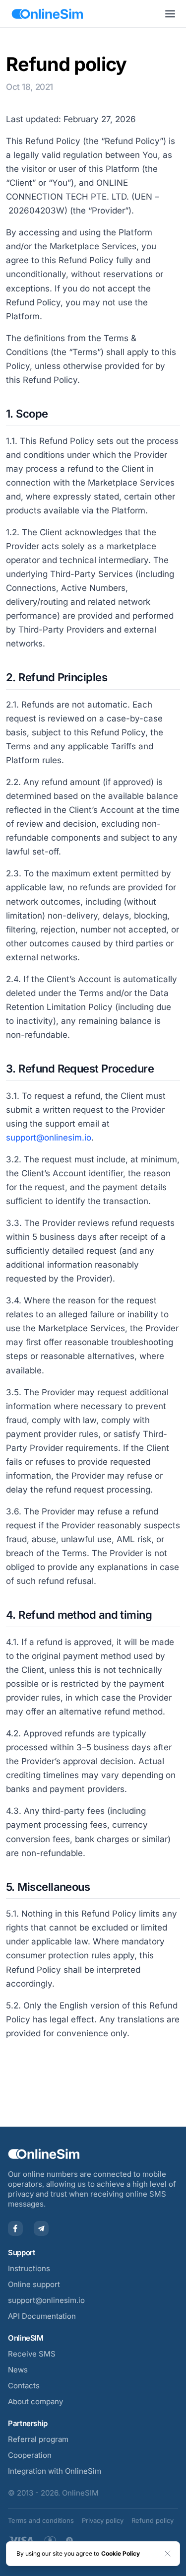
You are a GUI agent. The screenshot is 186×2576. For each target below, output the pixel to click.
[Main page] (47, 14)
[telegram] (41, 2228)
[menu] (170, 14)
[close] (168, 2554)
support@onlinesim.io (46, 2300)
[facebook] (15, 2228)
